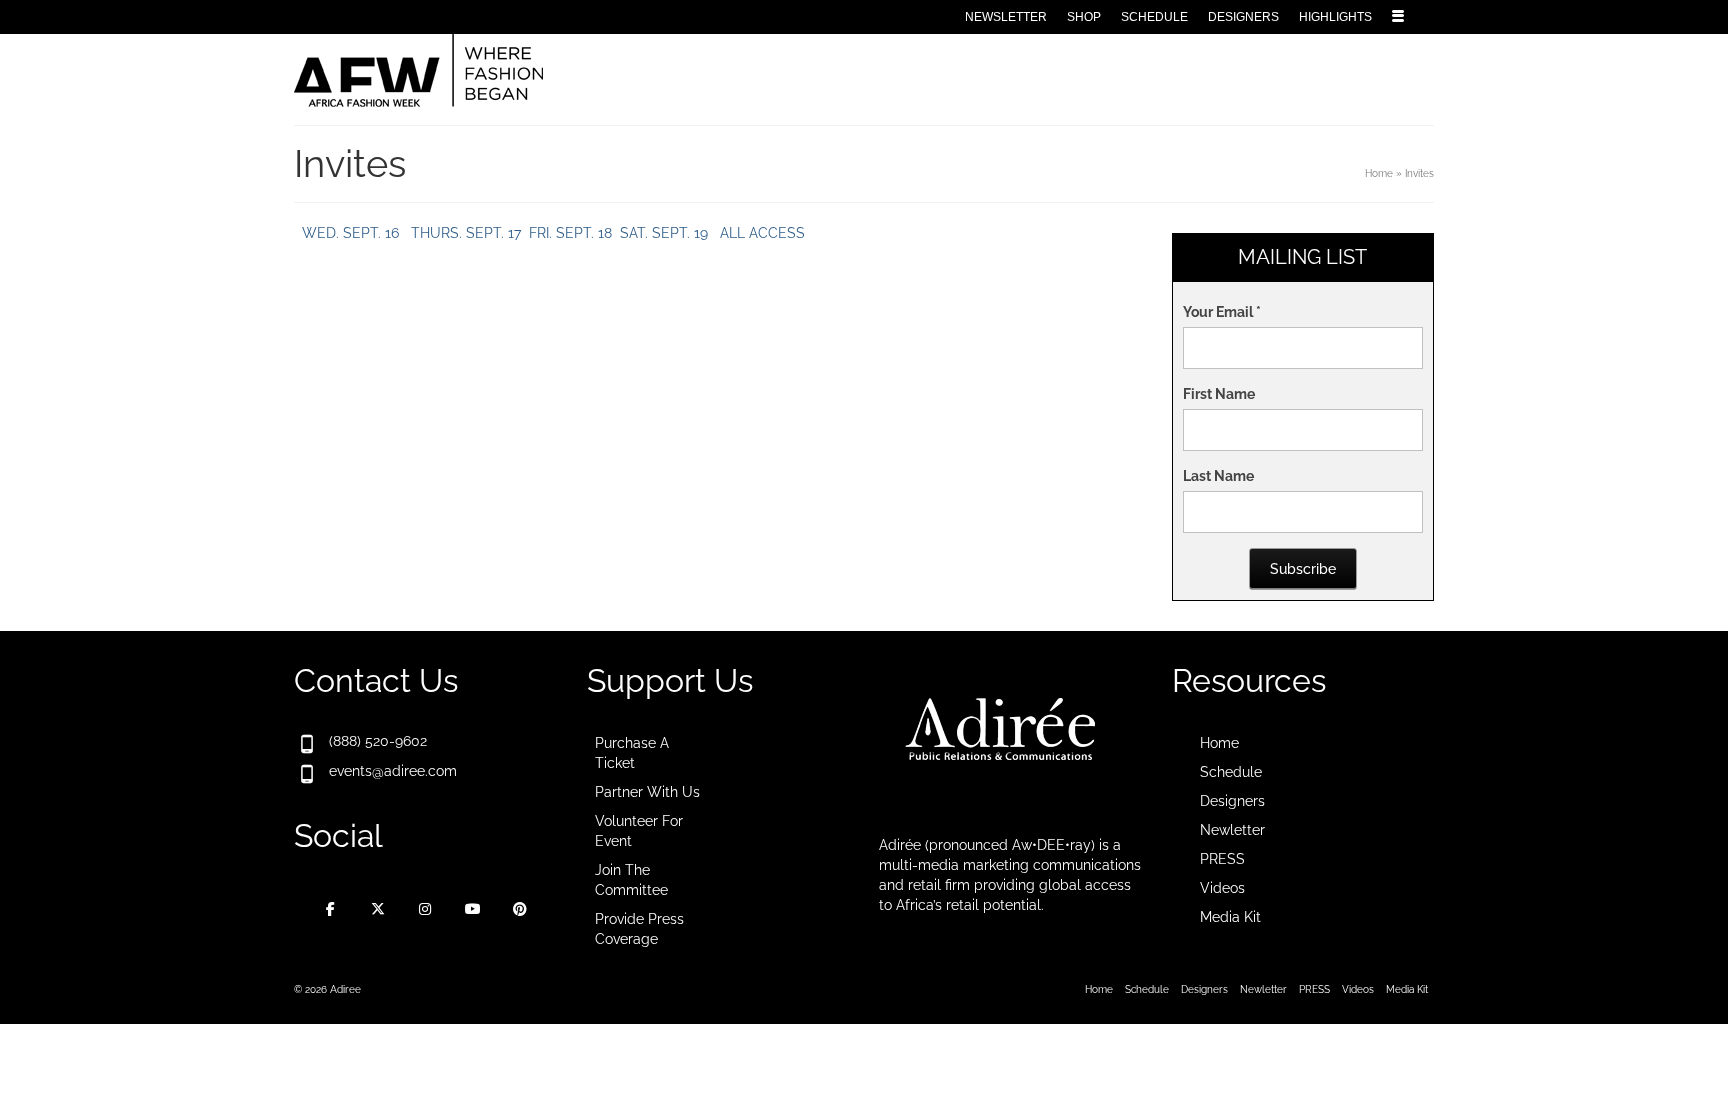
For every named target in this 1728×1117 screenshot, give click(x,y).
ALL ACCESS (760, 233)
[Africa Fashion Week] (474, 72)
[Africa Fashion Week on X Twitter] (378, 909)
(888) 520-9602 (378, 741)
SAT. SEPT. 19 (664, 233)
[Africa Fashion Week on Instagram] (425, 909)
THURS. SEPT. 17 (464, 233)
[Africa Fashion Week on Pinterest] (520, 909)
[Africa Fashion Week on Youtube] (473, 909)
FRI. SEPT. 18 (568, 233)
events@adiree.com (393, 771)
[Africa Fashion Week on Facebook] (331, 909)
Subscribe (1303, 569)
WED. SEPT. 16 (350, 233)
